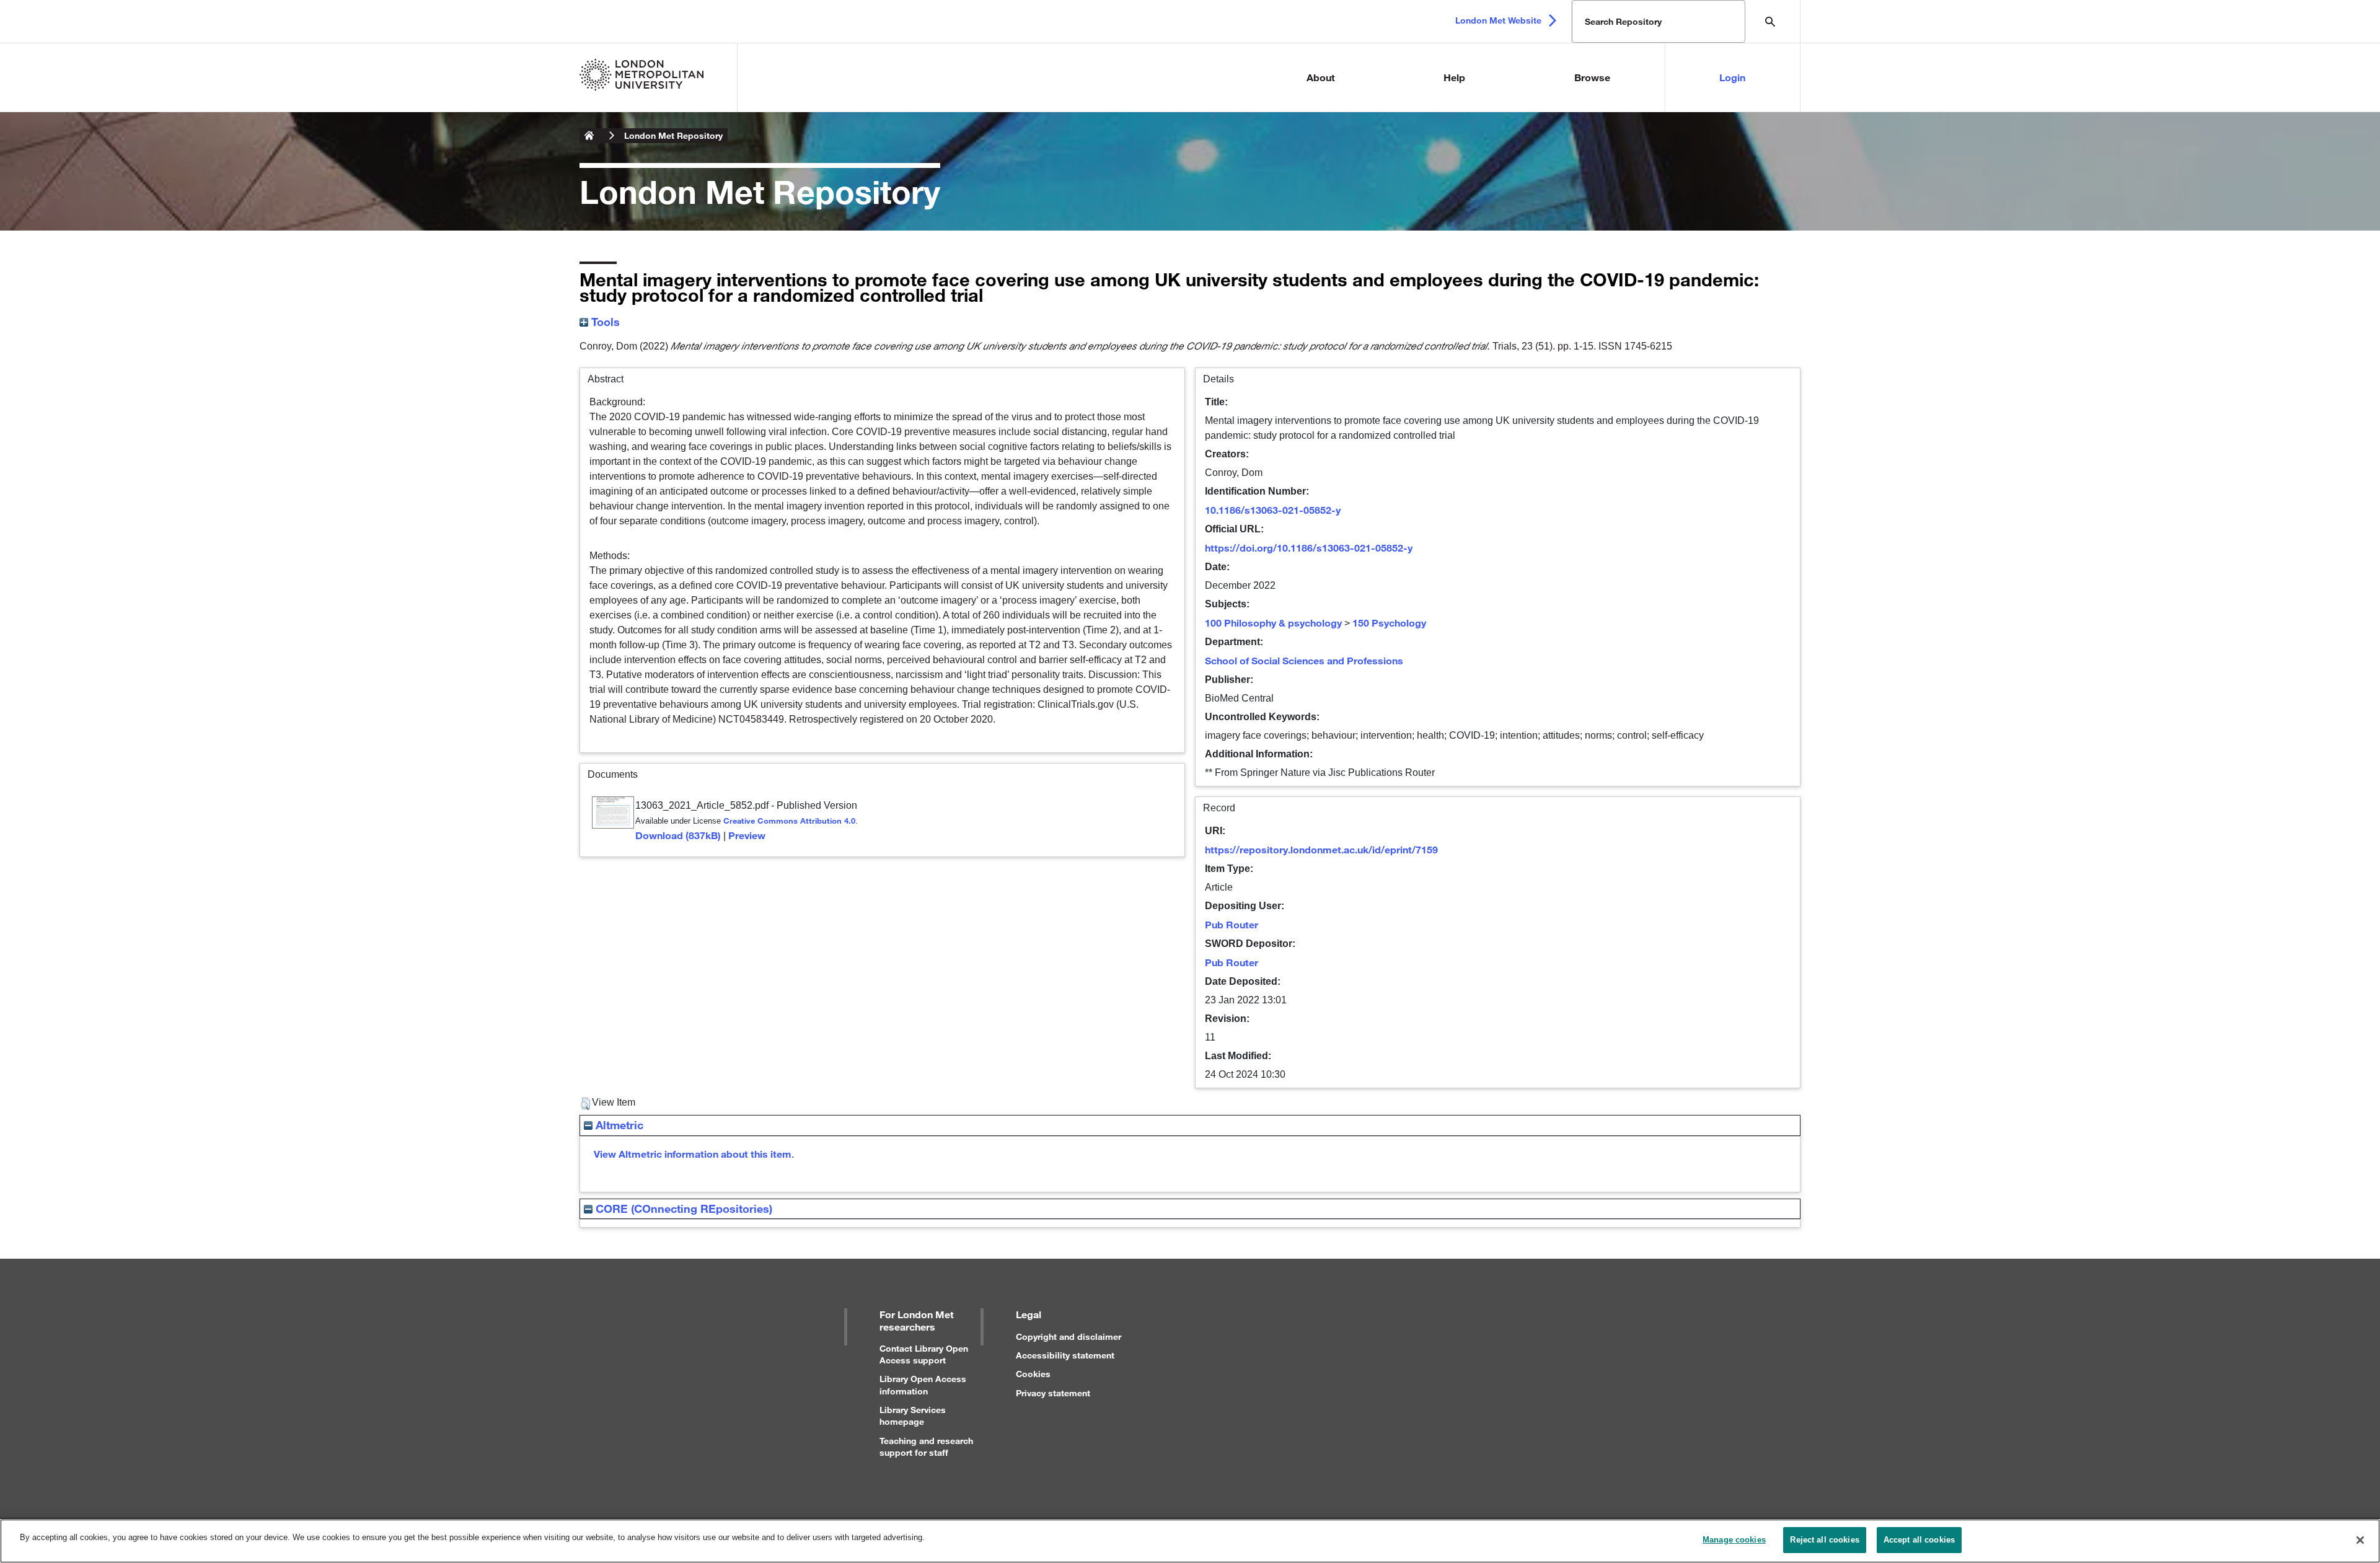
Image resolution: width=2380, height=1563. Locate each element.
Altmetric (618, 1125)
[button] (585, 1104)
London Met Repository (673, 135)
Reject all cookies (1824, 1540)
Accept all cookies (1919, 1540)
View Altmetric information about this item (693, 1154)
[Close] (2360, 1540)
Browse (1592, 77)
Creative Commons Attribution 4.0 (789, 821)
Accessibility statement (1065, 1355)
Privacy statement (1053, 1393)
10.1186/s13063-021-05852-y (1273, 510)
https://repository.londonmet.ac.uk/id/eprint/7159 (1321, 849)
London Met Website (1498, 20)
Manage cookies (1734, 1540)
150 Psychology (1389, 623)
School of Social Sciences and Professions (1304, 660)
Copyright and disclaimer (1069, 1336)
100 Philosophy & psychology (1273, 623)
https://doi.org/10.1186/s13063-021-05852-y (1309, 548)
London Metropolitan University (589, 136)
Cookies (1033, 1374)
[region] (1190, 1541)
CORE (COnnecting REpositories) (682, 1209)
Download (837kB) (678, 835)
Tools (604, 322)
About (1321, 77)
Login (1732, 77)
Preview (747, 835)
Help (1454, 77)
